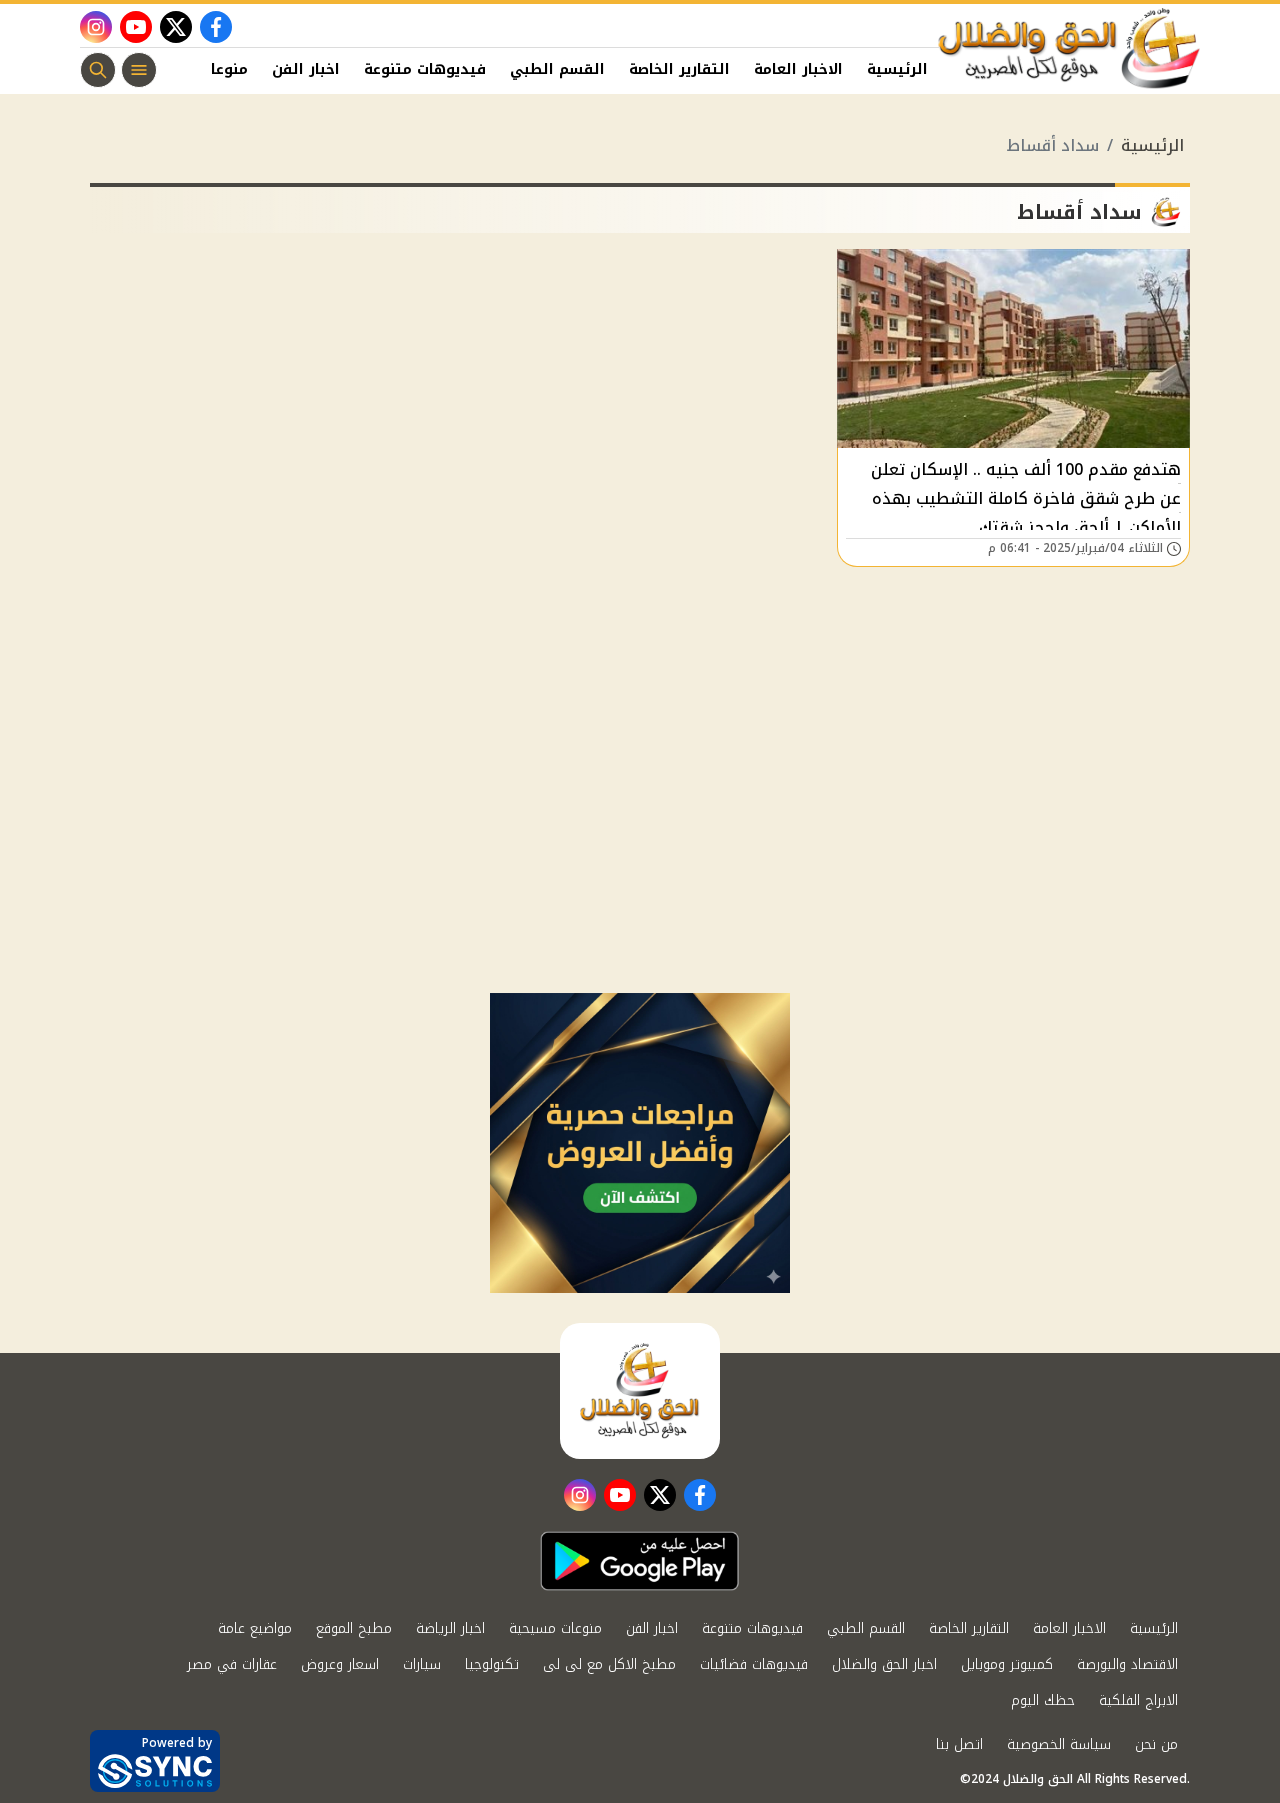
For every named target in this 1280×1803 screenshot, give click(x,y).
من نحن (1156, 1744)
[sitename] (640, 1391)
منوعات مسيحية (555, 1628)
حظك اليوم (1043, 1700)
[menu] (139, 70)
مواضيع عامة (255, 1628)
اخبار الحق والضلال (884, 1664)
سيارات (422, 1664)
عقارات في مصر (232, 1664)
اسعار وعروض (340, 1664)
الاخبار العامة (798, 69)
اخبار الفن (306, 69)
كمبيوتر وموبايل (1007, 1664)
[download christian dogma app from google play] (640, 1561)
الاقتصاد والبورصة (1127, 1664)
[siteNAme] (1070, 49)
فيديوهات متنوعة (425, 69)
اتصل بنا (959, 1744)
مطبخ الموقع (354, 1628)
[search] (98, 70)
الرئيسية (897, 69)
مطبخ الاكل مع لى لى (609, 1664)
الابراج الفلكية (1138, 1700)
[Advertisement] (640, 843)
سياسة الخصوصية (1059, 1744)
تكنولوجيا (492, 1664)
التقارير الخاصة (679, 69)
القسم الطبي (557, 69)
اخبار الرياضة (450, 1628)
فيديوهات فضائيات (754, 1664)
